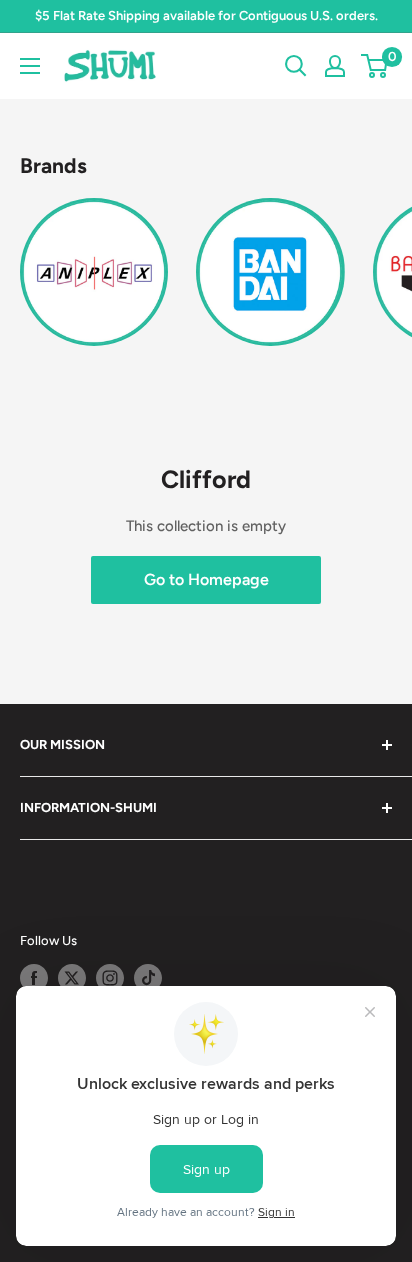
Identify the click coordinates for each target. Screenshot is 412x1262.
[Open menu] (30, 66)
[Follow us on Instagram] (110, 978)
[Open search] (296, 66)
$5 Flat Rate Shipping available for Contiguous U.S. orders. (206, 15)
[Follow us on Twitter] (72, 978)
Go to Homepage (206, 579)
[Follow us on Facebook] (34, 978)
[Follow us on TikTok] (148, 978)
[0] (375, 66)
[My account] (335, 66)
